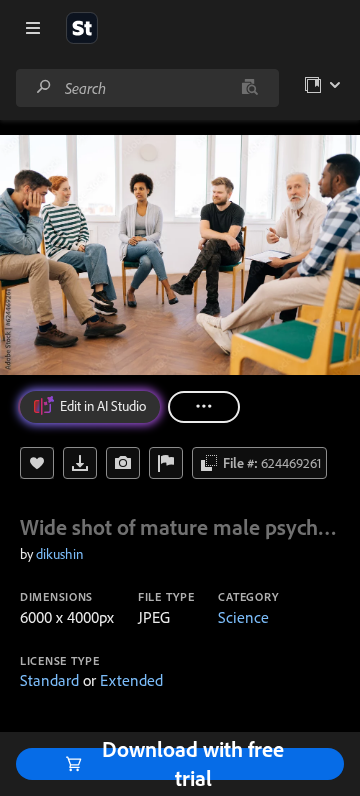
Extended (131, 680)
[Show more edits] (204, 407)
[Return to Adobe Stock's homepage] (82, 28)
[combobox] (147, 88)
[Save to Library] (37, 463)
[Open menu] (33, 28)
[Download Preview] (80, 463)
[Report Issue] (166, 463)
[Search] (44, 87)
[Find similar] (249, 88)
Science (243, 617)
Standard (49, 680)
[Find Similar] (123, 463)
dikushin (59, 554)
